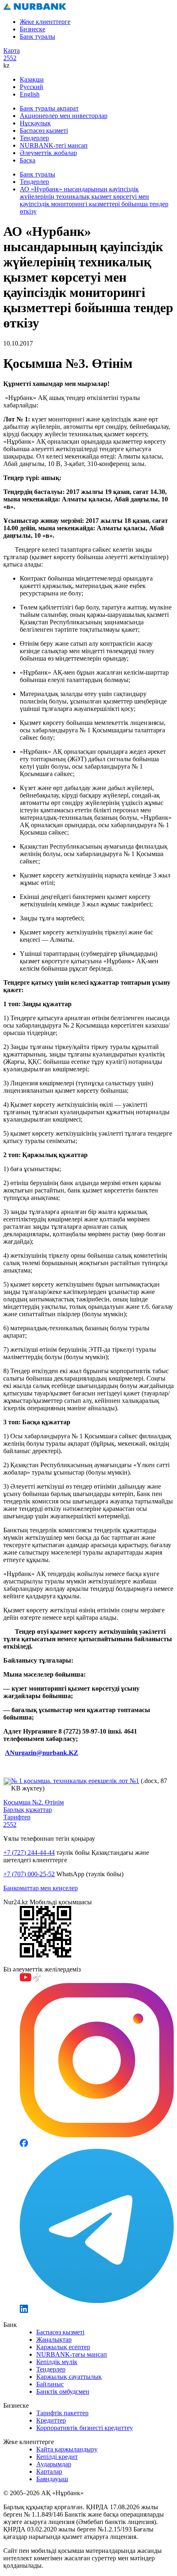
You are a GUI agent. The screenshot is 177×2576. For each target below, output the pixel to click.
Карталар (49, 2471)
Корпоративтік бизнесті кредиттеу (85, 2428)
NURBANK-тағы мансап (72, 2354)
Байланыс (50, 2384)
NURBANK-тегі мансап (54, 145)
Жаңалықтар (54, 2340)
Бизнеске (33, 29)
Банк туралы (37, 36)
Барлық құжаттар (28, 1810)
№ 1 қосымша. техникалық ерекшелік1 (75, 1781)
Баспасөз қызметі (44, 131)
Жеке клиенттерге (45, 22)
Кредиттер (51, 2420)
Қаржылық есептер (63, 2347)
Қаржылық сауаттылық (69, 2377)
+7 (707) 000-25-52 (29, 1874)
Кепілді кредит (57, 2457)
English (30, 94)
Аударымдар (54, 2464)
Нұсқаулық (35, 123)
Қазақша (32, 79)
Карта (12, 51)
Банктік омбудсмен (63, 2391)
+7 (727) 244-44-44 (29, 1853)
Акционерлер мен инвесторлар (64, 116)
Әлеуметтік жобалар (48, 153)
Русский (31, 87)
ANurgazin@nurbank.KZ (42, 1753)
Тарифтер (17, 1817)
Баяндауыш (52, 2479)
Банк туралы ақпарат (49, 108)
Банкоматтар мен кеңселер (41, 1888)
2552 (10, 58)
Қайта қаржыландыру (67, 2449)
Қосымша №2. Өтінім (34, 1802)
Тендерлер (34, 138)
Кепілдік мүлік (57, 2362)
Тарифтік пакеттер (62, 2413)
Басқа (28, 160)
